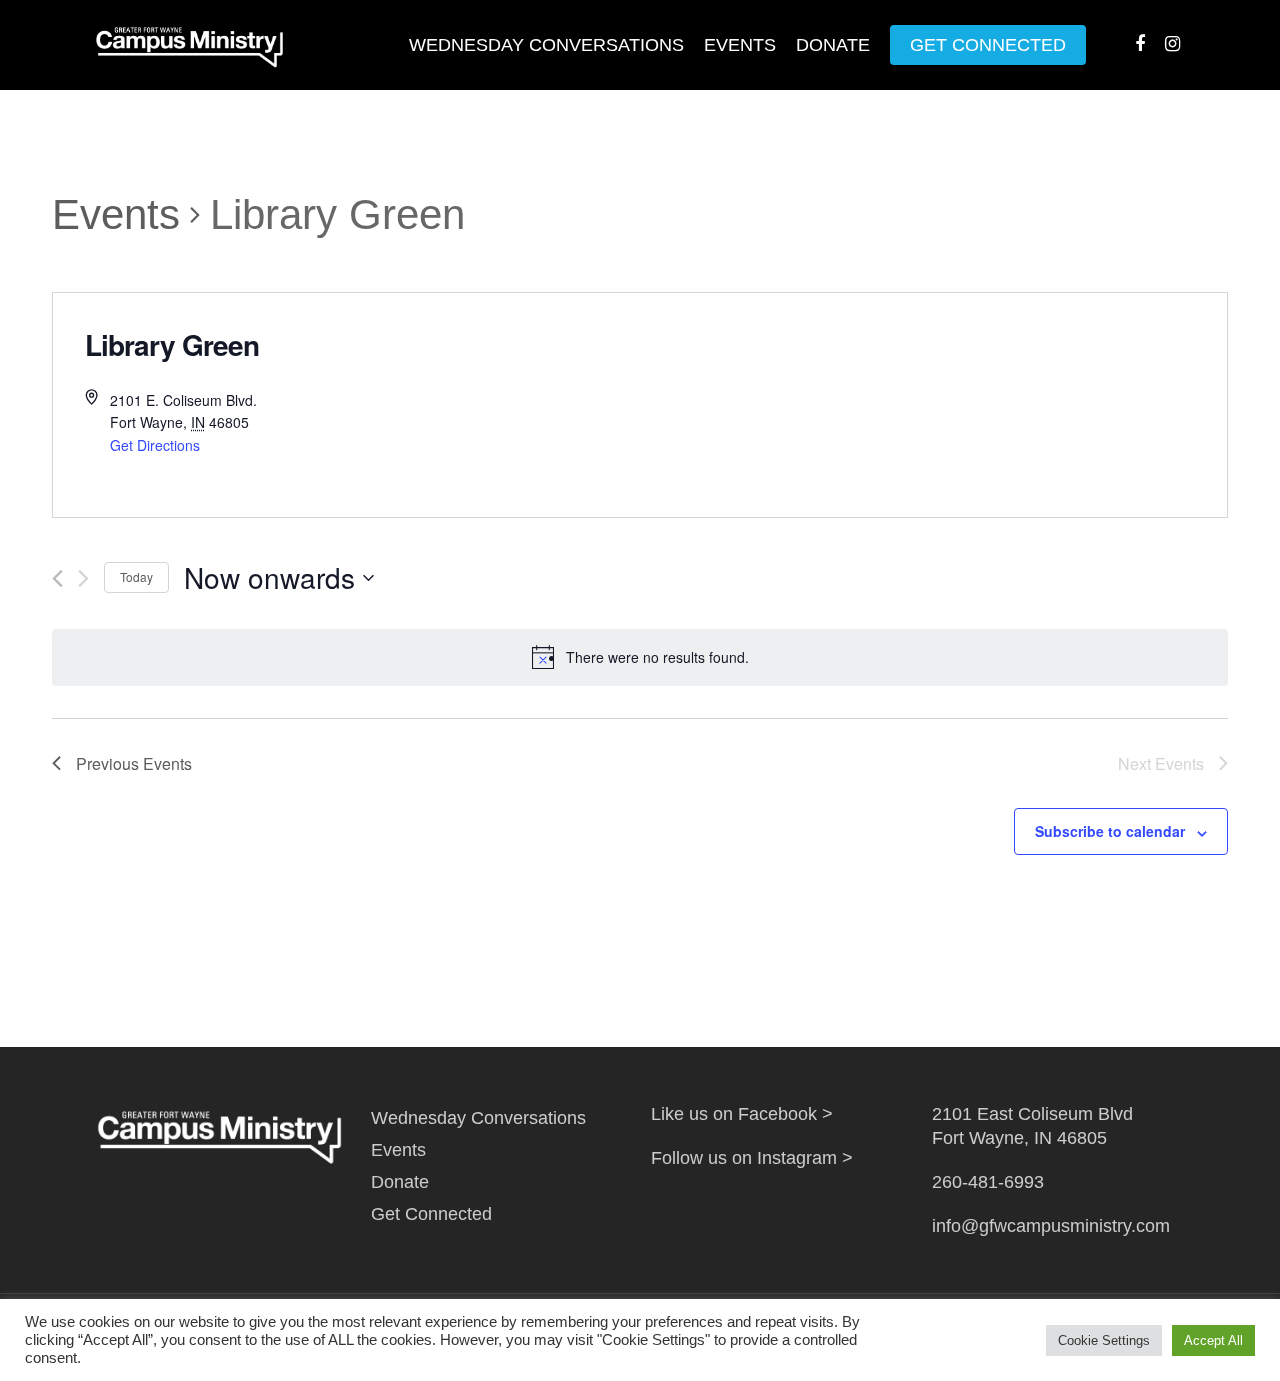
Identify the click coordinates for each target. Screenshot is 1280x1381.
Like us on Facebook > (742, 1114)
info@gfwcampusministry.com (1051, 1226)
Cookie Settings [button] (1104, 1340)
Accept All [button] (1213, 1340)
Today (136, 576)
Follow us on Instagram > (752, 1158)
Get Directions (155, 445)
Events (740, 45)
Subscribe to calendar (1110, 831)
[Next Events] (83, 578)
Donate (833, 45)
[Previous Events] (57, 578)
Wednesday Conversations (546, 45)
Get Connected (988, 45)
